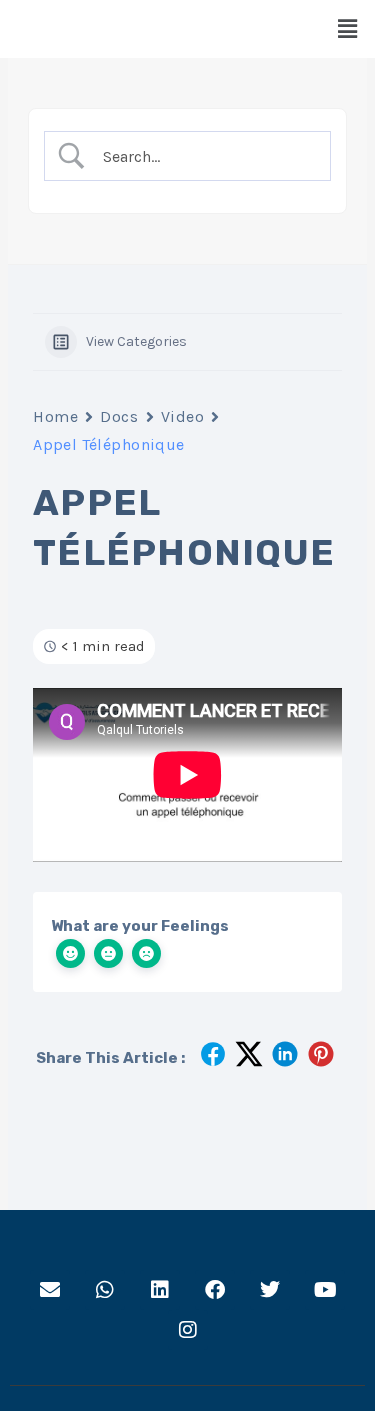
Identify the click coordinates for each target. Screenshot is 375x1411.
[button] (348, 29)
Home (55, 416)
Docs (119, 416)
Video (183, 416)
